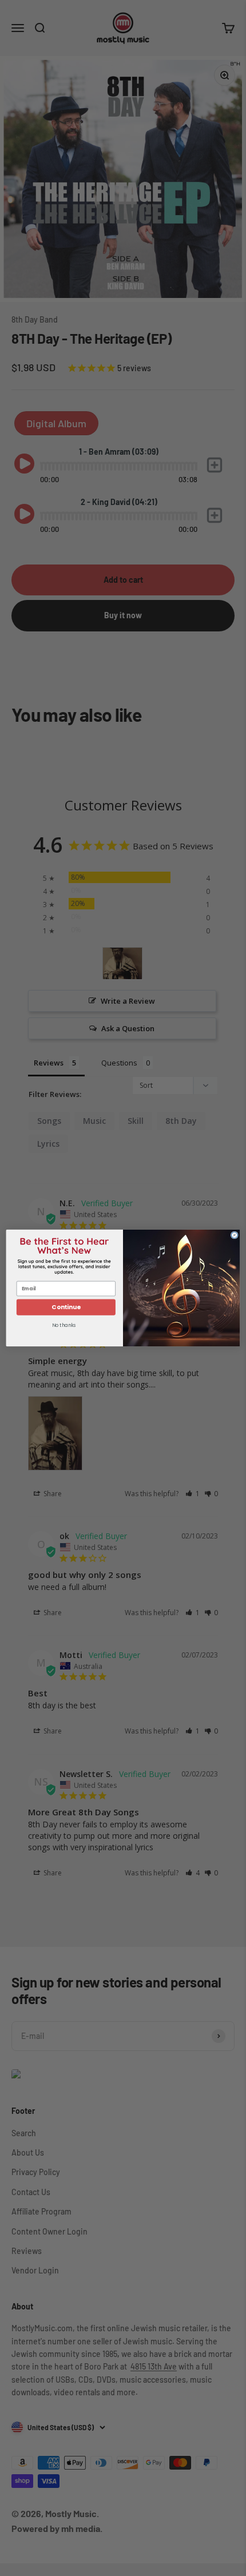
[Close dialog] (234, 1235)
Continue (66, 1307)
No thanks (64, 1325)
